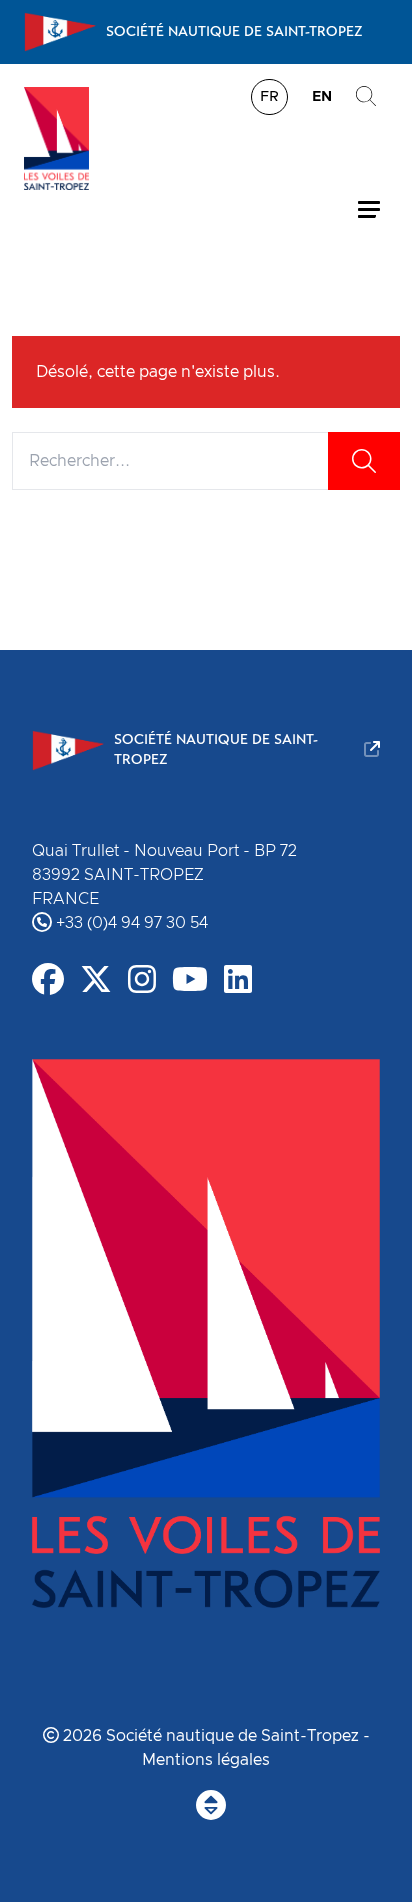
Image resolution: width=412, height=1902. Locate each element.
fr (269, 97)
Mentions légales (206, 1760)
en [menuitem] (322, 97)
